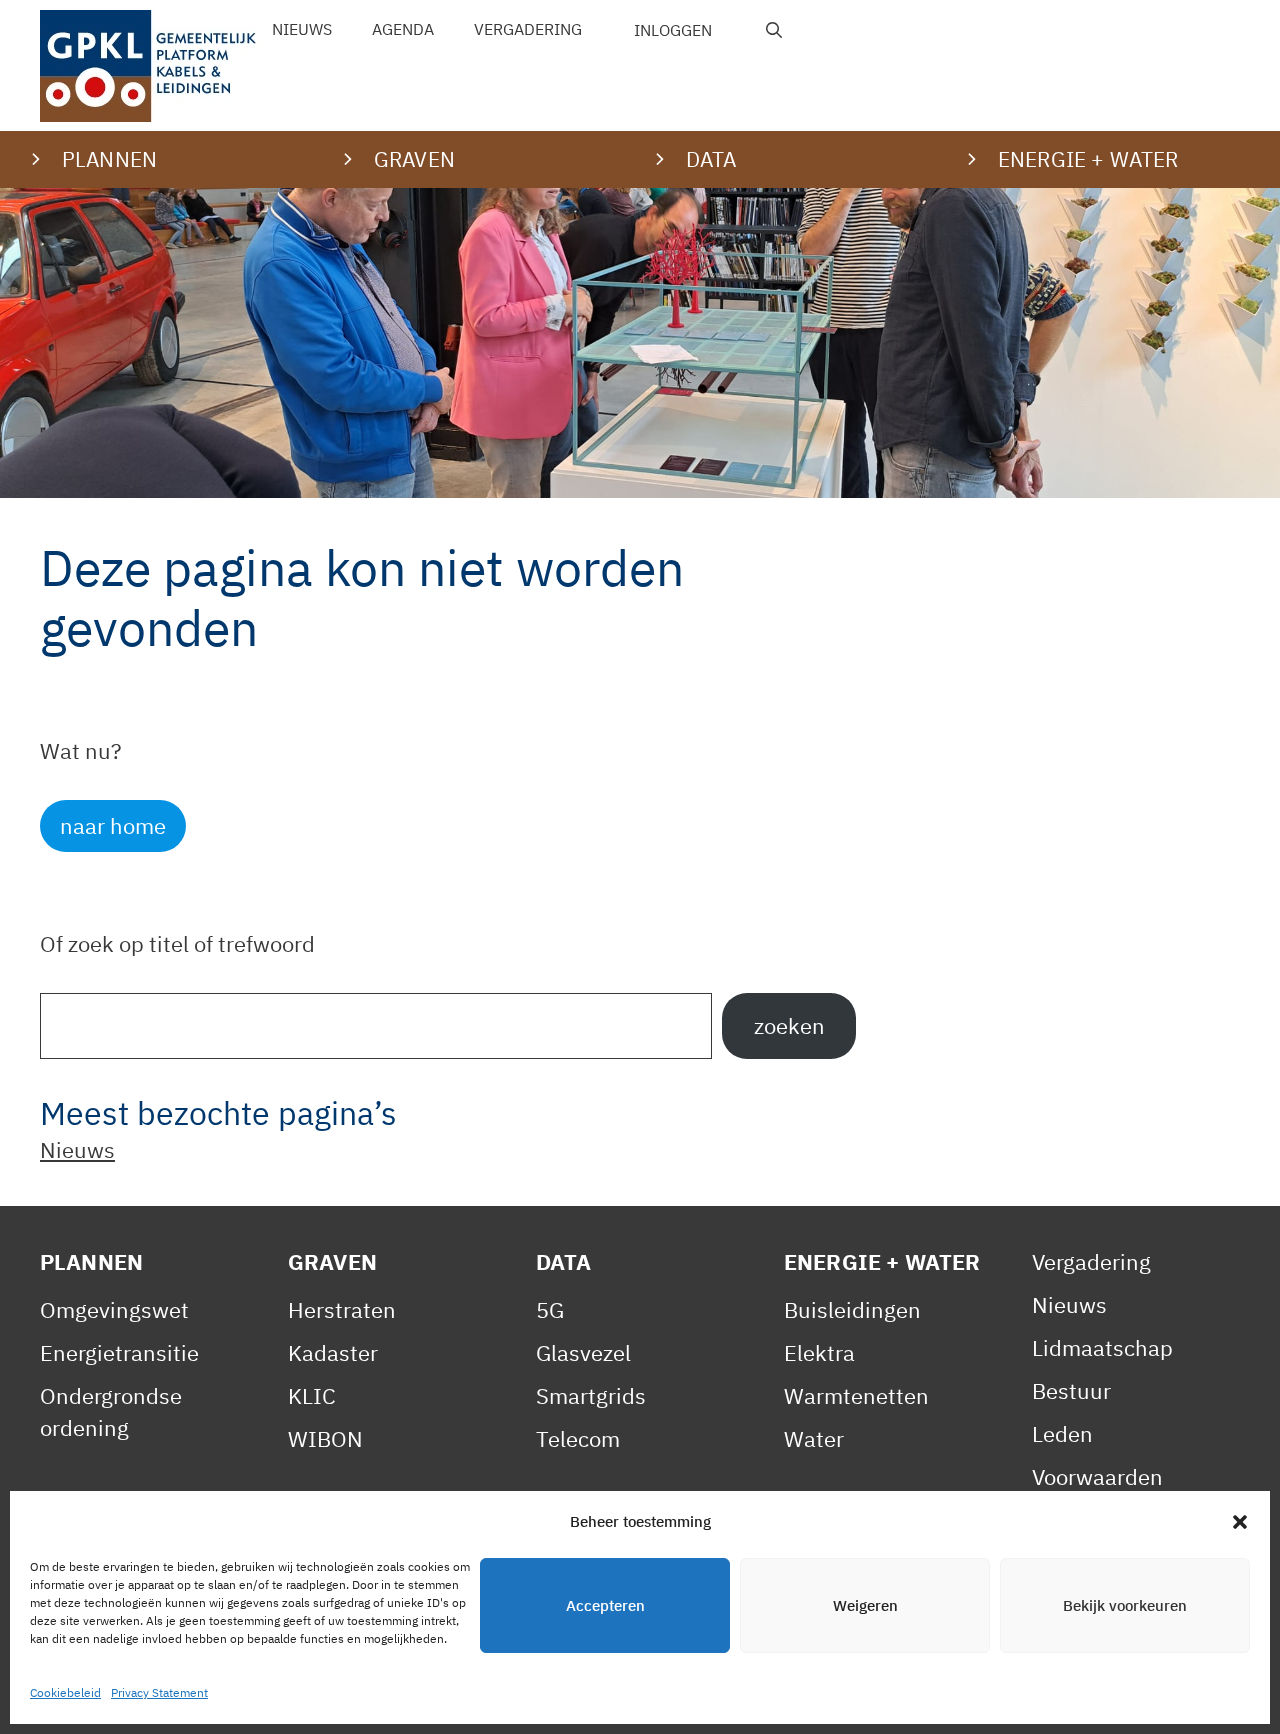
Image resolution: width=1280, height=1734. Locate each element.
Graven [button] (414, 159)
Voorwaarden (1097, 1476)
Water (814, 1438)
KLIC (312, 1395)
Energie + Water (882, 1261)
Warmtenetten (856, 1395)
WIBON (325, 1438)
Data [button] (711, 159)
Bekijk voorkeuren (1125, 1605)
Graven (332, 1261)
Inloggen (673, 30)
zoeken (789, 1025)
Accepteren (605, 1605)
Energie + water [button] (1088, 159)
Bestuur (1071, 1390)
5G (550, 1309)
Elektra (819, 1352)
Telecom (578, 1438)
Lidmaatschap (1102, 1347)
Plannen (91, 1261)
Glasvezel (583, 1352)
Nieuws (302, 29)
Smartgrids (591, 1395)
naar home (113, 825)
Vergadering (528, 29)
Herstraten (342, 1309)
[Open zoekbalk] (774, 30)
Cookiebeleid (65, 1692)
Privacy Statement (159, 1692)
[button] (1240, 1522)
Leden (1062, 1433)
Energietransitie (119, 1352)
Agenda (403, 29)
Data (564, 1261)
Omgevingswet (114, 1309)
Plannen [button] (109, 159)
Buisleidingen (852, 1309)
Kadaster (333, 1352)
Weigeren (865, 1605)
